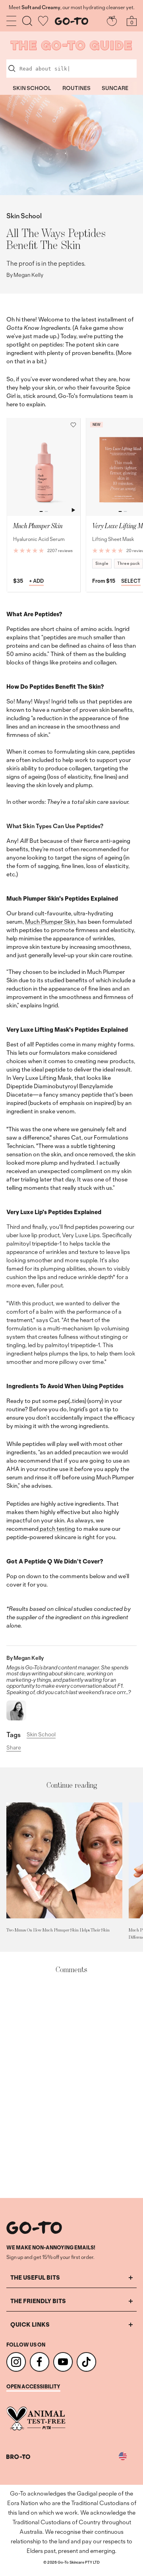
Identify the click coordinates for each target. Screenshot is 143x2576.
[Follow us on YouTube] (63, 2362)
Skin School (24, 216)
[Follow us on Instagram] (16, 2362)
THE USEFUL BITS (35, 2277)
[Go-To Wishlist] (43, 21)
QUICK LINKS (30, 2324)
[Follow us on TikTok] (86, 2362)
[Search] (27, 21)
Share (14, 1748)
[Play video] (73, 510)
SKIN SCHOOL (32, 88)
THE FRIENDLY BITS (38, 2301)
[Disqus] (71, 2086)
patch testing (57, 1529)
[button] (73, 425)
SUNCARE (115, 88)
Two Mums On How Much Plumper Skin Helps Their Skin (58, 1930)
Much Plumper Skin (50, 922)
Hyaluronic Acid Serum (39, 539)
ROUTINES (76, 88)
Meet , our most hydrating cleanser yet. (71, 8)
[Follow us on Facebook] (40, 2362)
